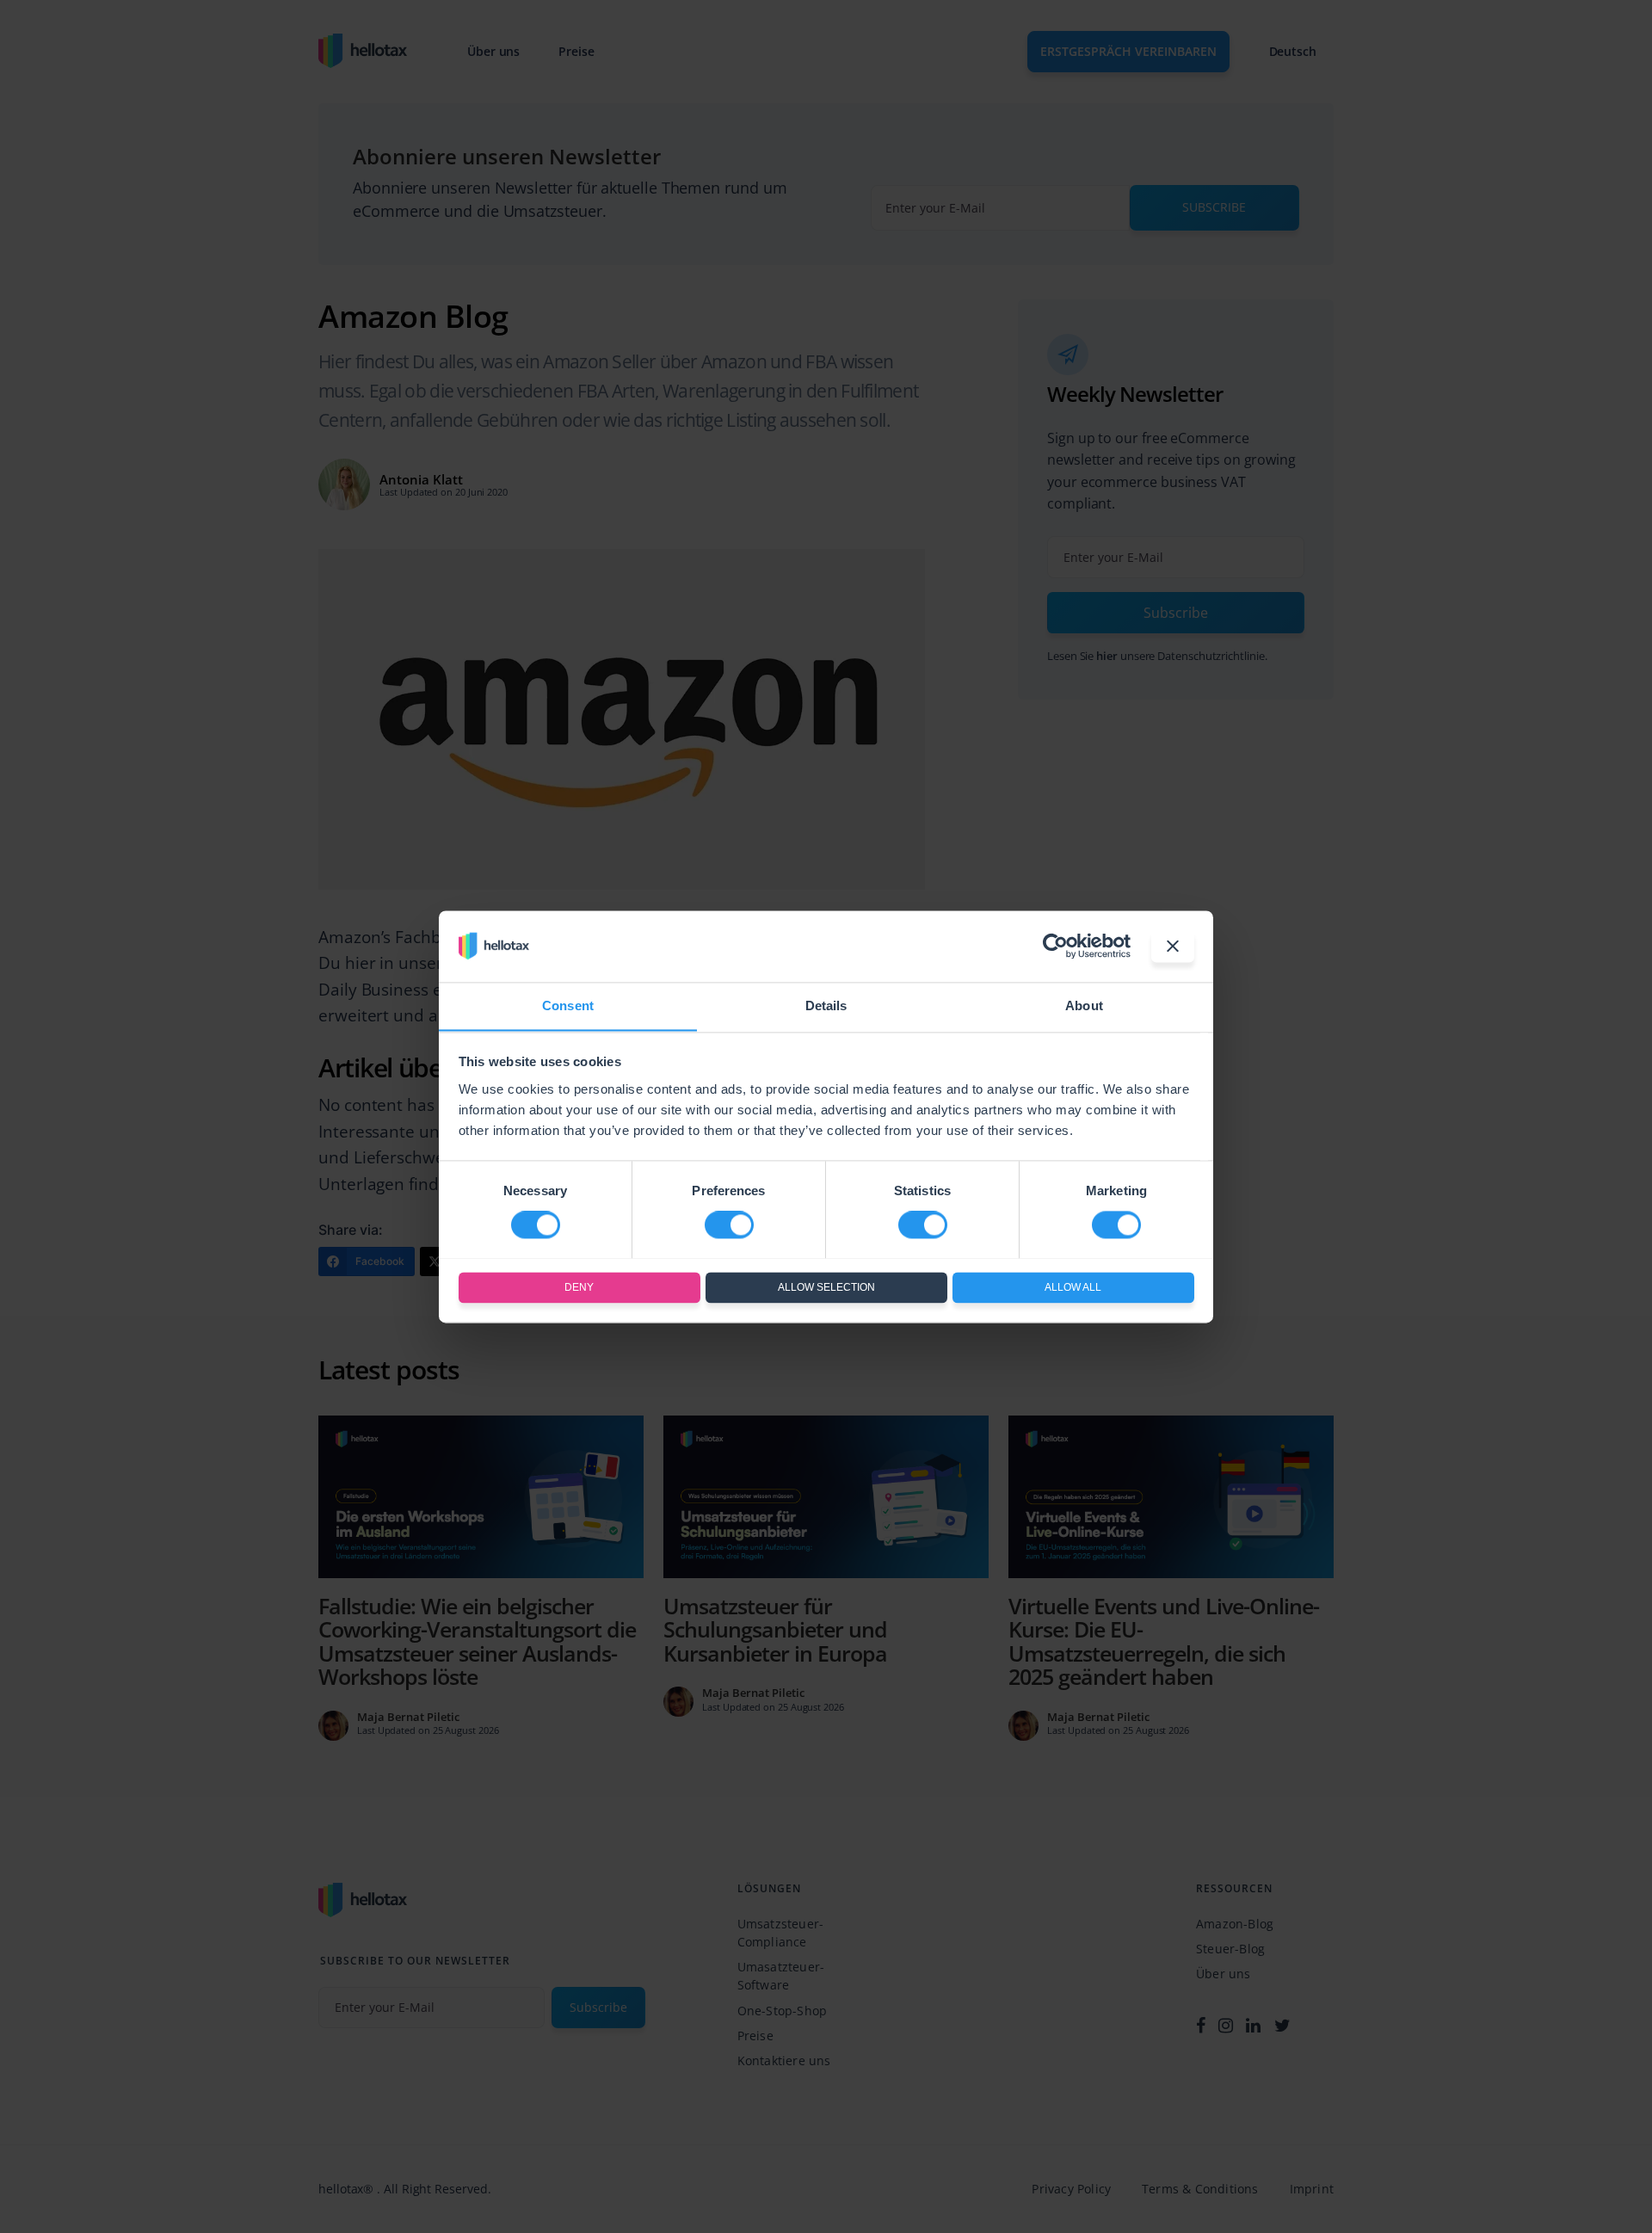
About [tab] (1084, 1005)
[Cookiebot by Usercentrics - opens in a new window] (1055, 946)
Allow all (1073, 1287)
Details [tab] (826, 1005)
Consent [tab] (568, 1005)
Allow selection (826, 1287)
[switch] (729, 1224)
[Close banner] (1173, 946)
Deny (579, 1287)
